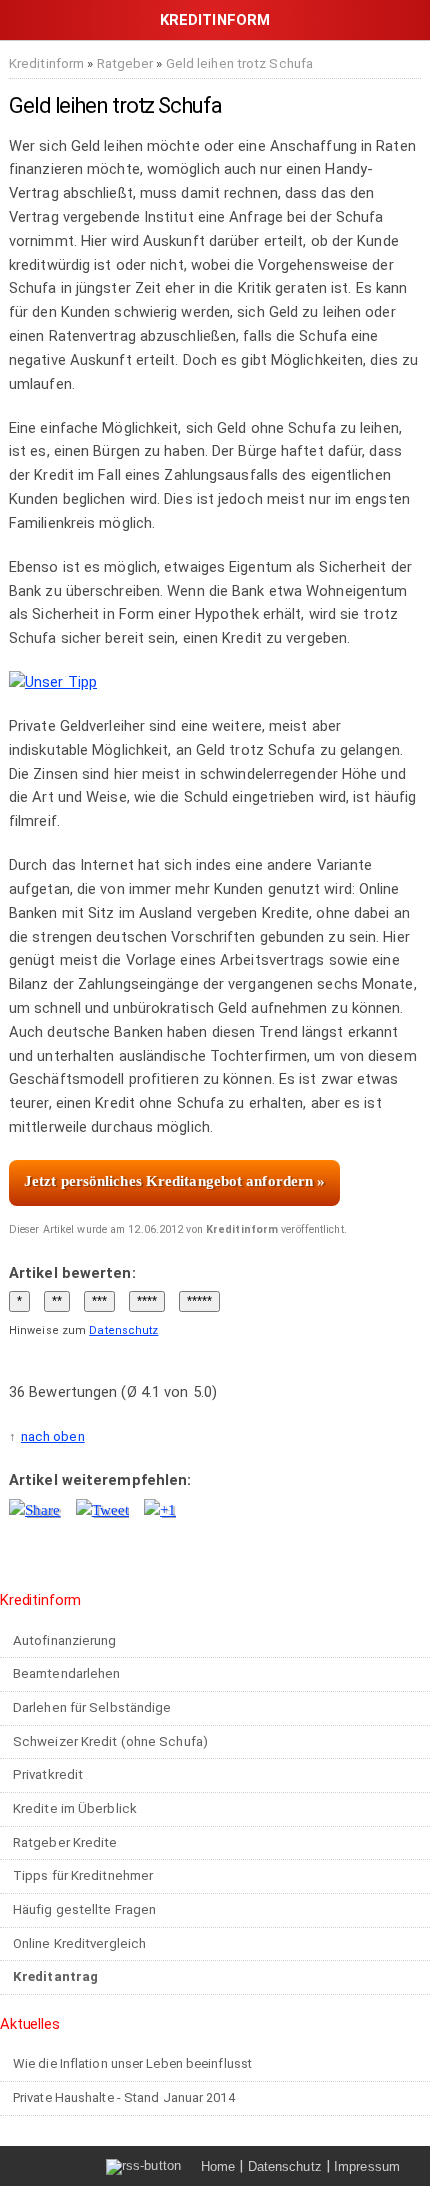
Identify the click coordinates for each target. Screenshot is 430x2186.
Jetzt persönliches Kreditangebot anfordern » (174, 1181)
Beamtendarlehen (67, 1673)
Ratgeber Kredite (65, 1842)
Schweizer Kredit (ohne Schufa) (110, 1741)
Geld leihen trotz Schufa (239, 63)
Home (218, 2166)
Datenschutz (123, 1330)
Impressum (367, 2166)
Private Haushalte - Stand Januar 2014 (124, 2097)
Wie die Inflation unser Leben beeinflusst (132, 2063)
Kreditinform (46, 63)
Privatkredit (48, 1774)
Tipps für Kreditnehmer (83, 1875)
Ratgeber (125, 63)
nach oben (53, 1436)
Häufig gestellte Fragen (84, 1909)
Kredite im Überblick (75, 1808)
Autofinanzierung (65, 1640)
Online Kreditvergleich (79, 1943)
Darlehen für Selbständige (92, 1707)
